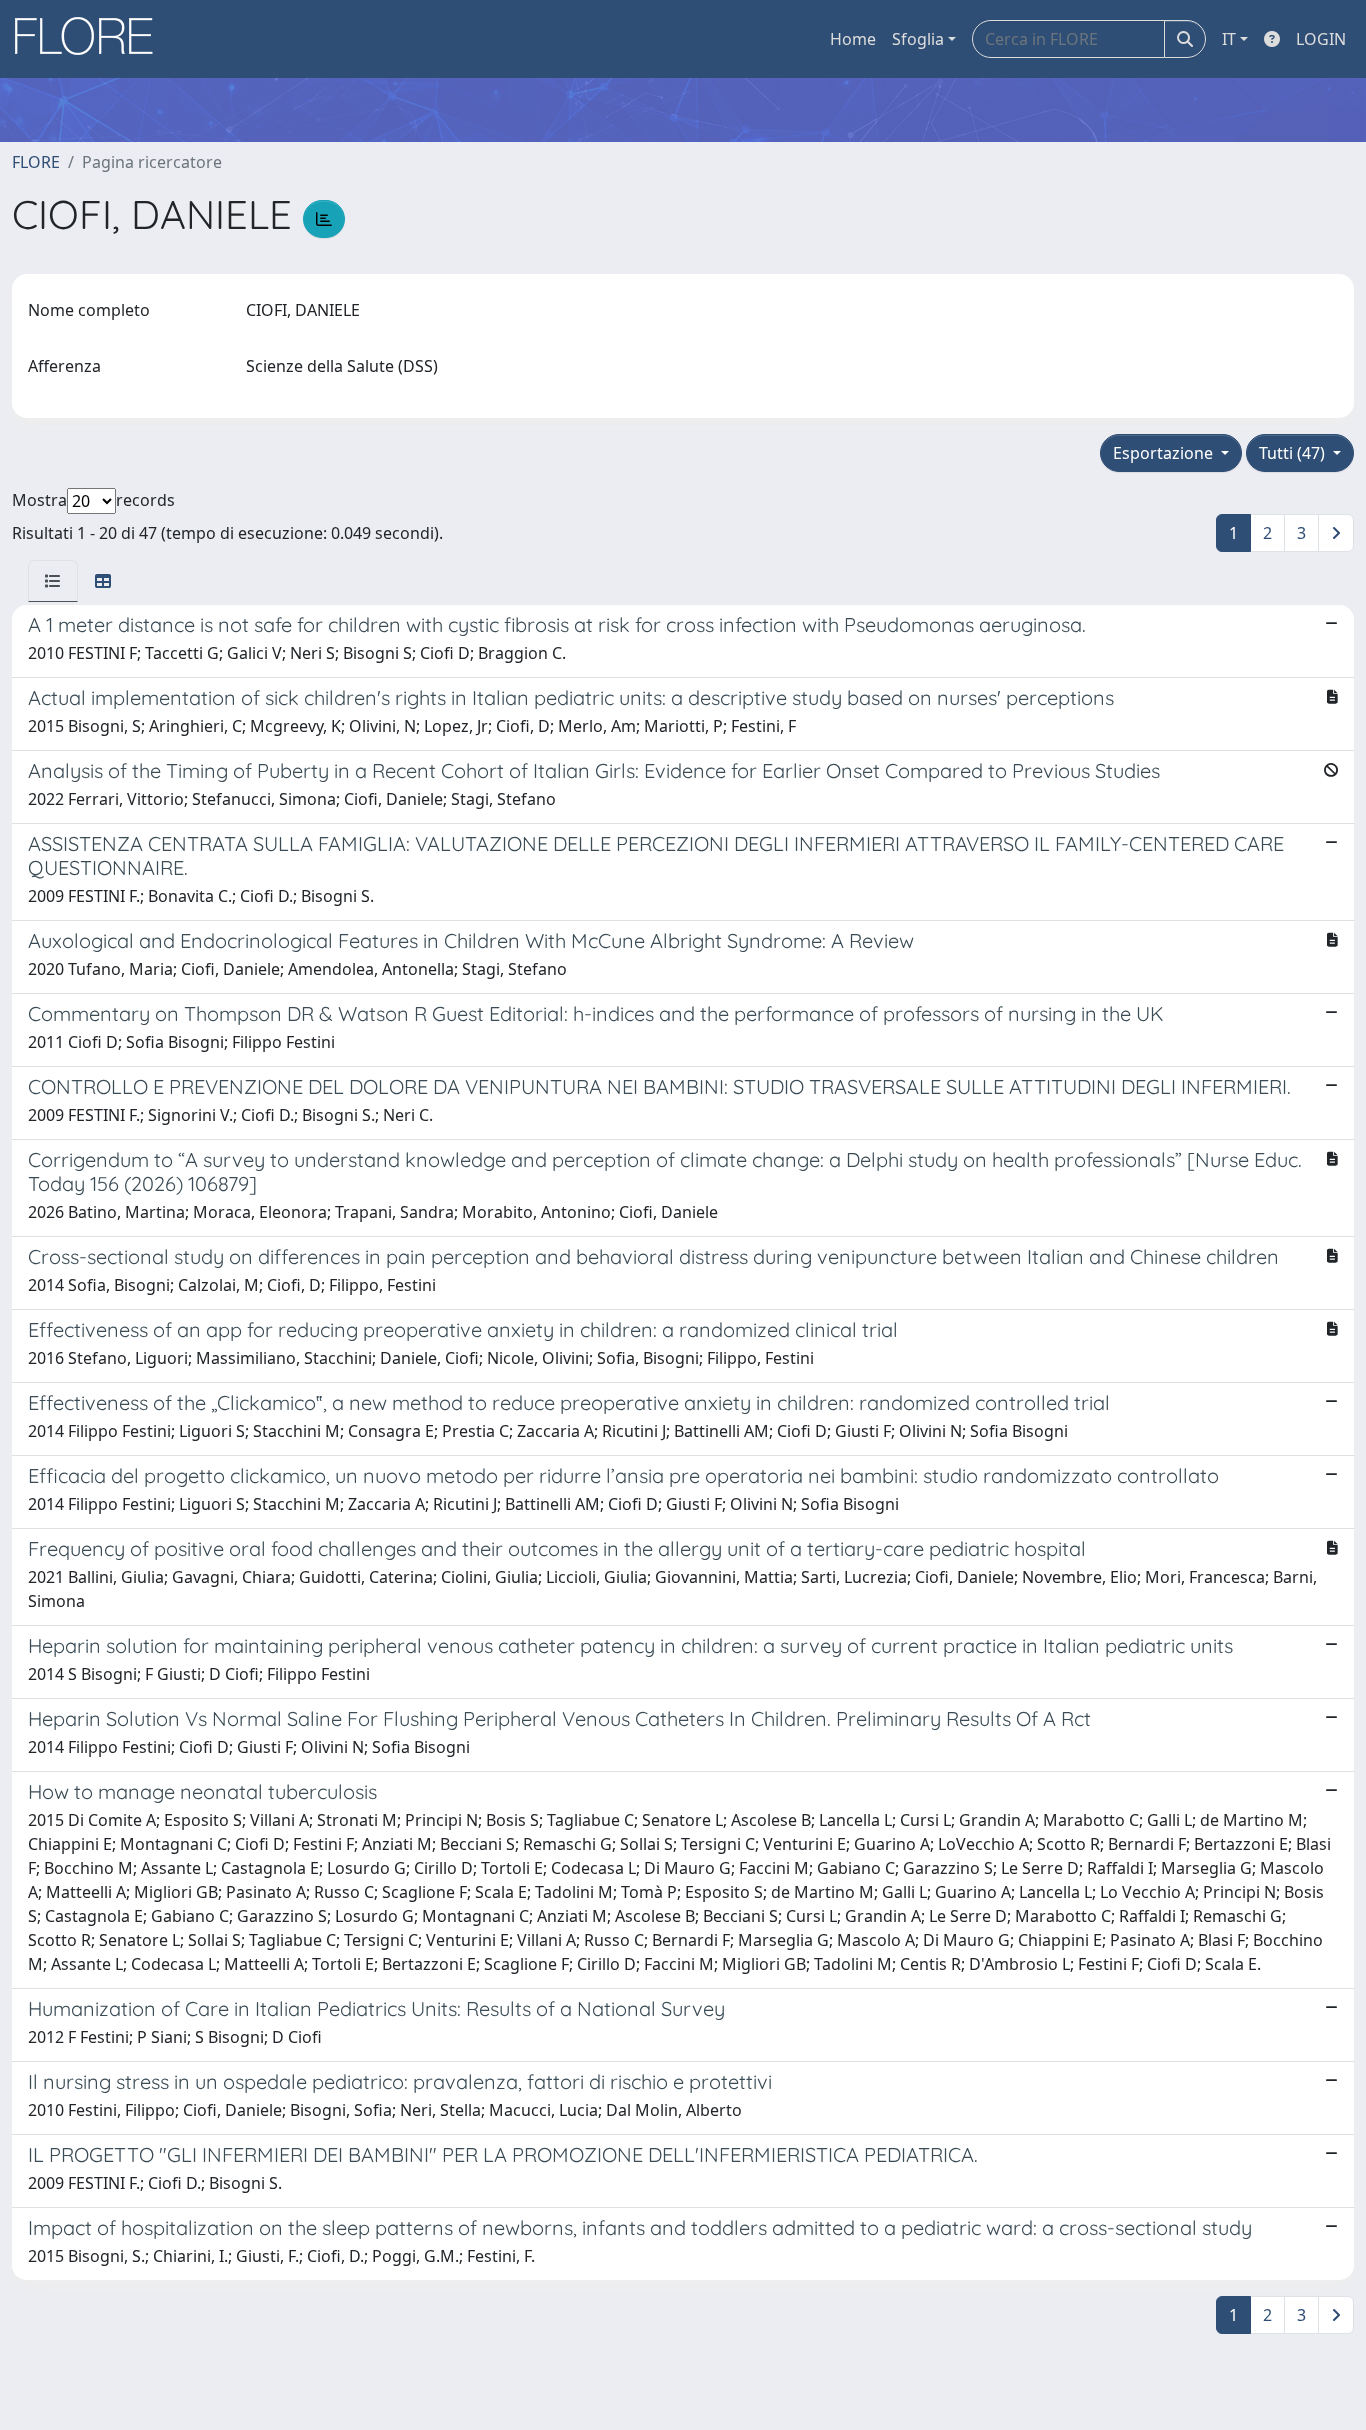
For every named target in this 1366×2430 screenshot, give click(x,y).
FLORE (36, 162)
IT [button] (1229, 39)
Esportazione (1165, 453)
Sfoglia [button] (918, 39)
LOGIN (1321, 39)
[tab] (53, 581)
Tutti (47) (1294, 453)
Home (853, 39)
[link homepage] (91, 39)
